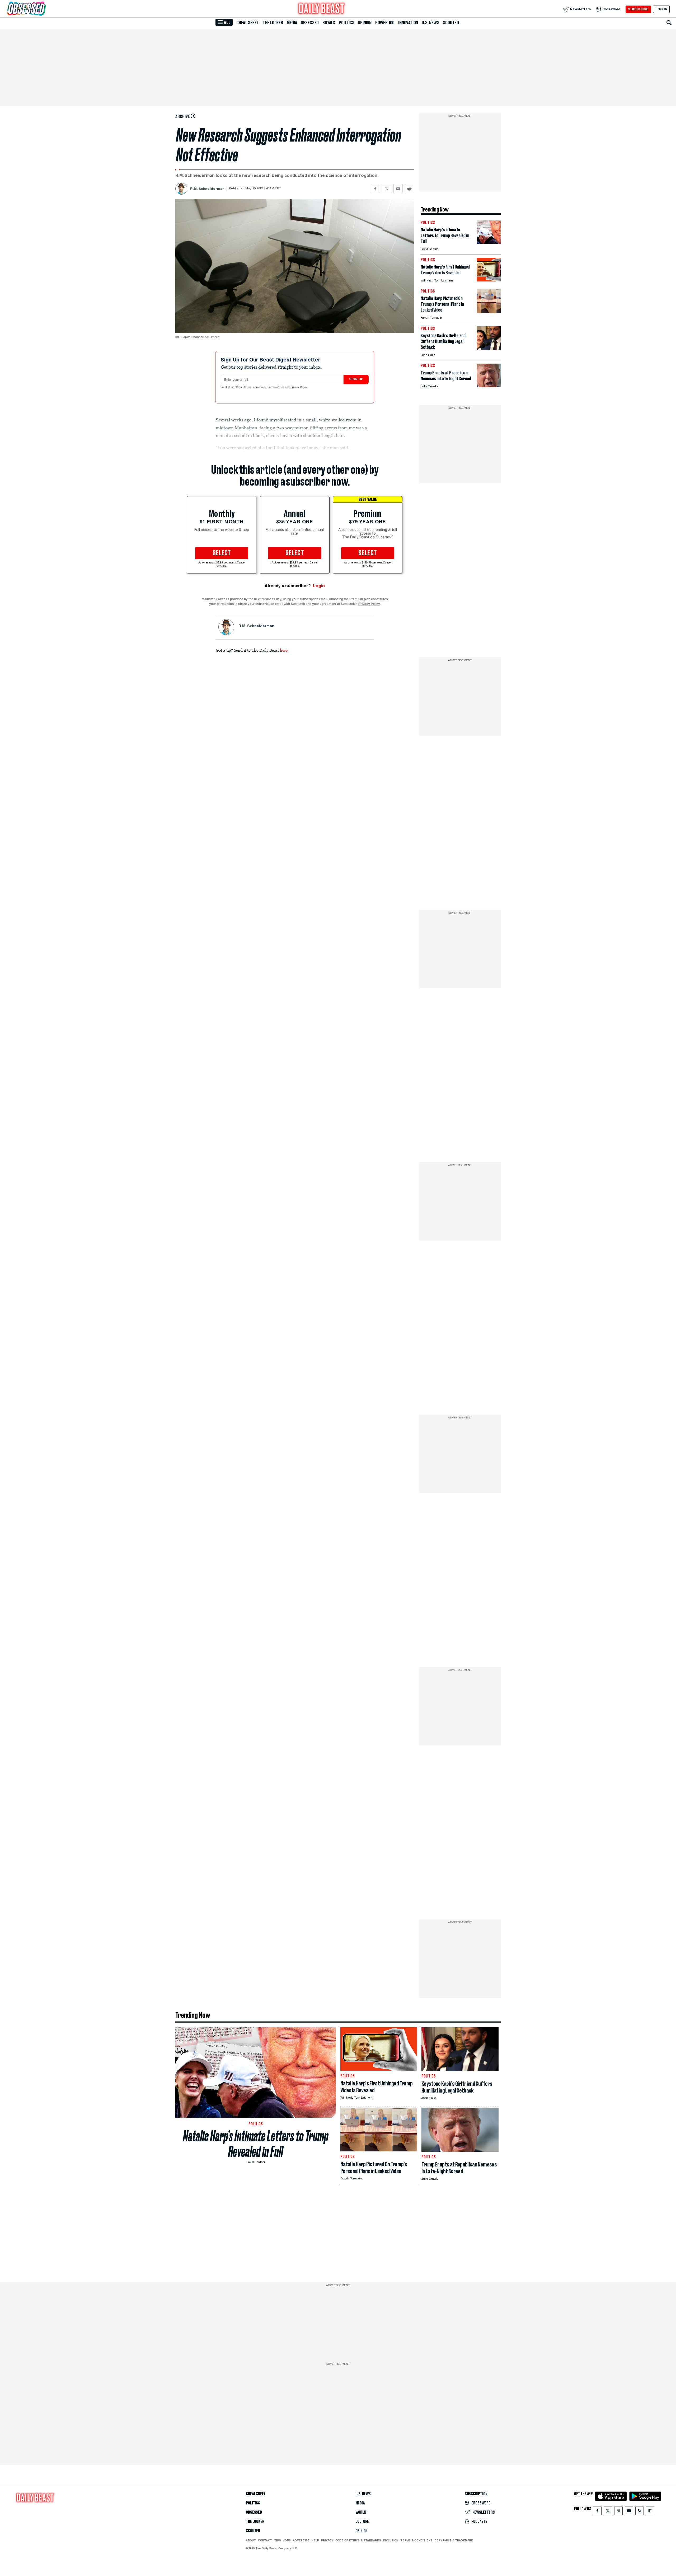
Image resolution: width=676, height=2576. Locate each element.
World (361, 2512)
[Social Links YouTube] (629, 2512)
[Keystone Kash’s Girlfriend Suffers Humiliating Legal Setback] (489, 349)
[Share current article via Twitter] (387, 189)
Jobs (287, 2540)
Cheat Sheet (248, 23)
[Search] (669, 23)
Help (315, 2540)
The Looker (273, 23)
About (251, 2540)
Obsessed (310, 23)
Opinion (365, 23)
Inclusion (391, 2540)
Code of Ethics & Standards (358, 2540)
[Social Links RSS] (640, 2512)
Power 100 (385, 23)
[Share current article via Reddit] (409, 189)
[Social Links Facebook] (597, 2512)
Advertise (301, 2540)
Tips (278, 2540)
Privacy (327, 2540)
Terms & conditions (416, 2540)
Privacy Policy (299, 387)
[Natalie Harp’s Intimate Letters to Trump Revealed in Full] (489, 243)
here (284, 650)
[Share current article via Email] (398, 189)
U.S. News (430, 23)
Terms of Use (277, 387)
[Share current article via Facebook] (375, 189)
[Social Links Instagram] (618, 2512)
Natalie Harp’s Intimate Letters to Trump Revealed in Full (256, 2144)
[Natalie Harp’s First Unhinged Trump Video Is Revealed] (489, 280)
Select (222, 553)
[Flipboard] (650, 2512)
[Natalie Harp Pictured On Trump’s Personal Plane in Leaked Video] (489, 311)
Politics (346, 23)
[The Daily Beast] (322, 9)
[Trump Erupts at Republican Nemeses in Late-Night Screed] (489, 386)
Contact (265, 2540)
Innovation (408, 23)
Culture (362, 2522)
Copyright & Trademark (454, 2540)
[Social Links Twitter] (608, 2512)
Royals (329, 23)
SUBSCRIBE (638, 9)
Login (319, 586)
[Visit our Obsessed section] (43, 9)
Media (292, 23)
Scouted (451, 23)
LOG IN (661, 9)
